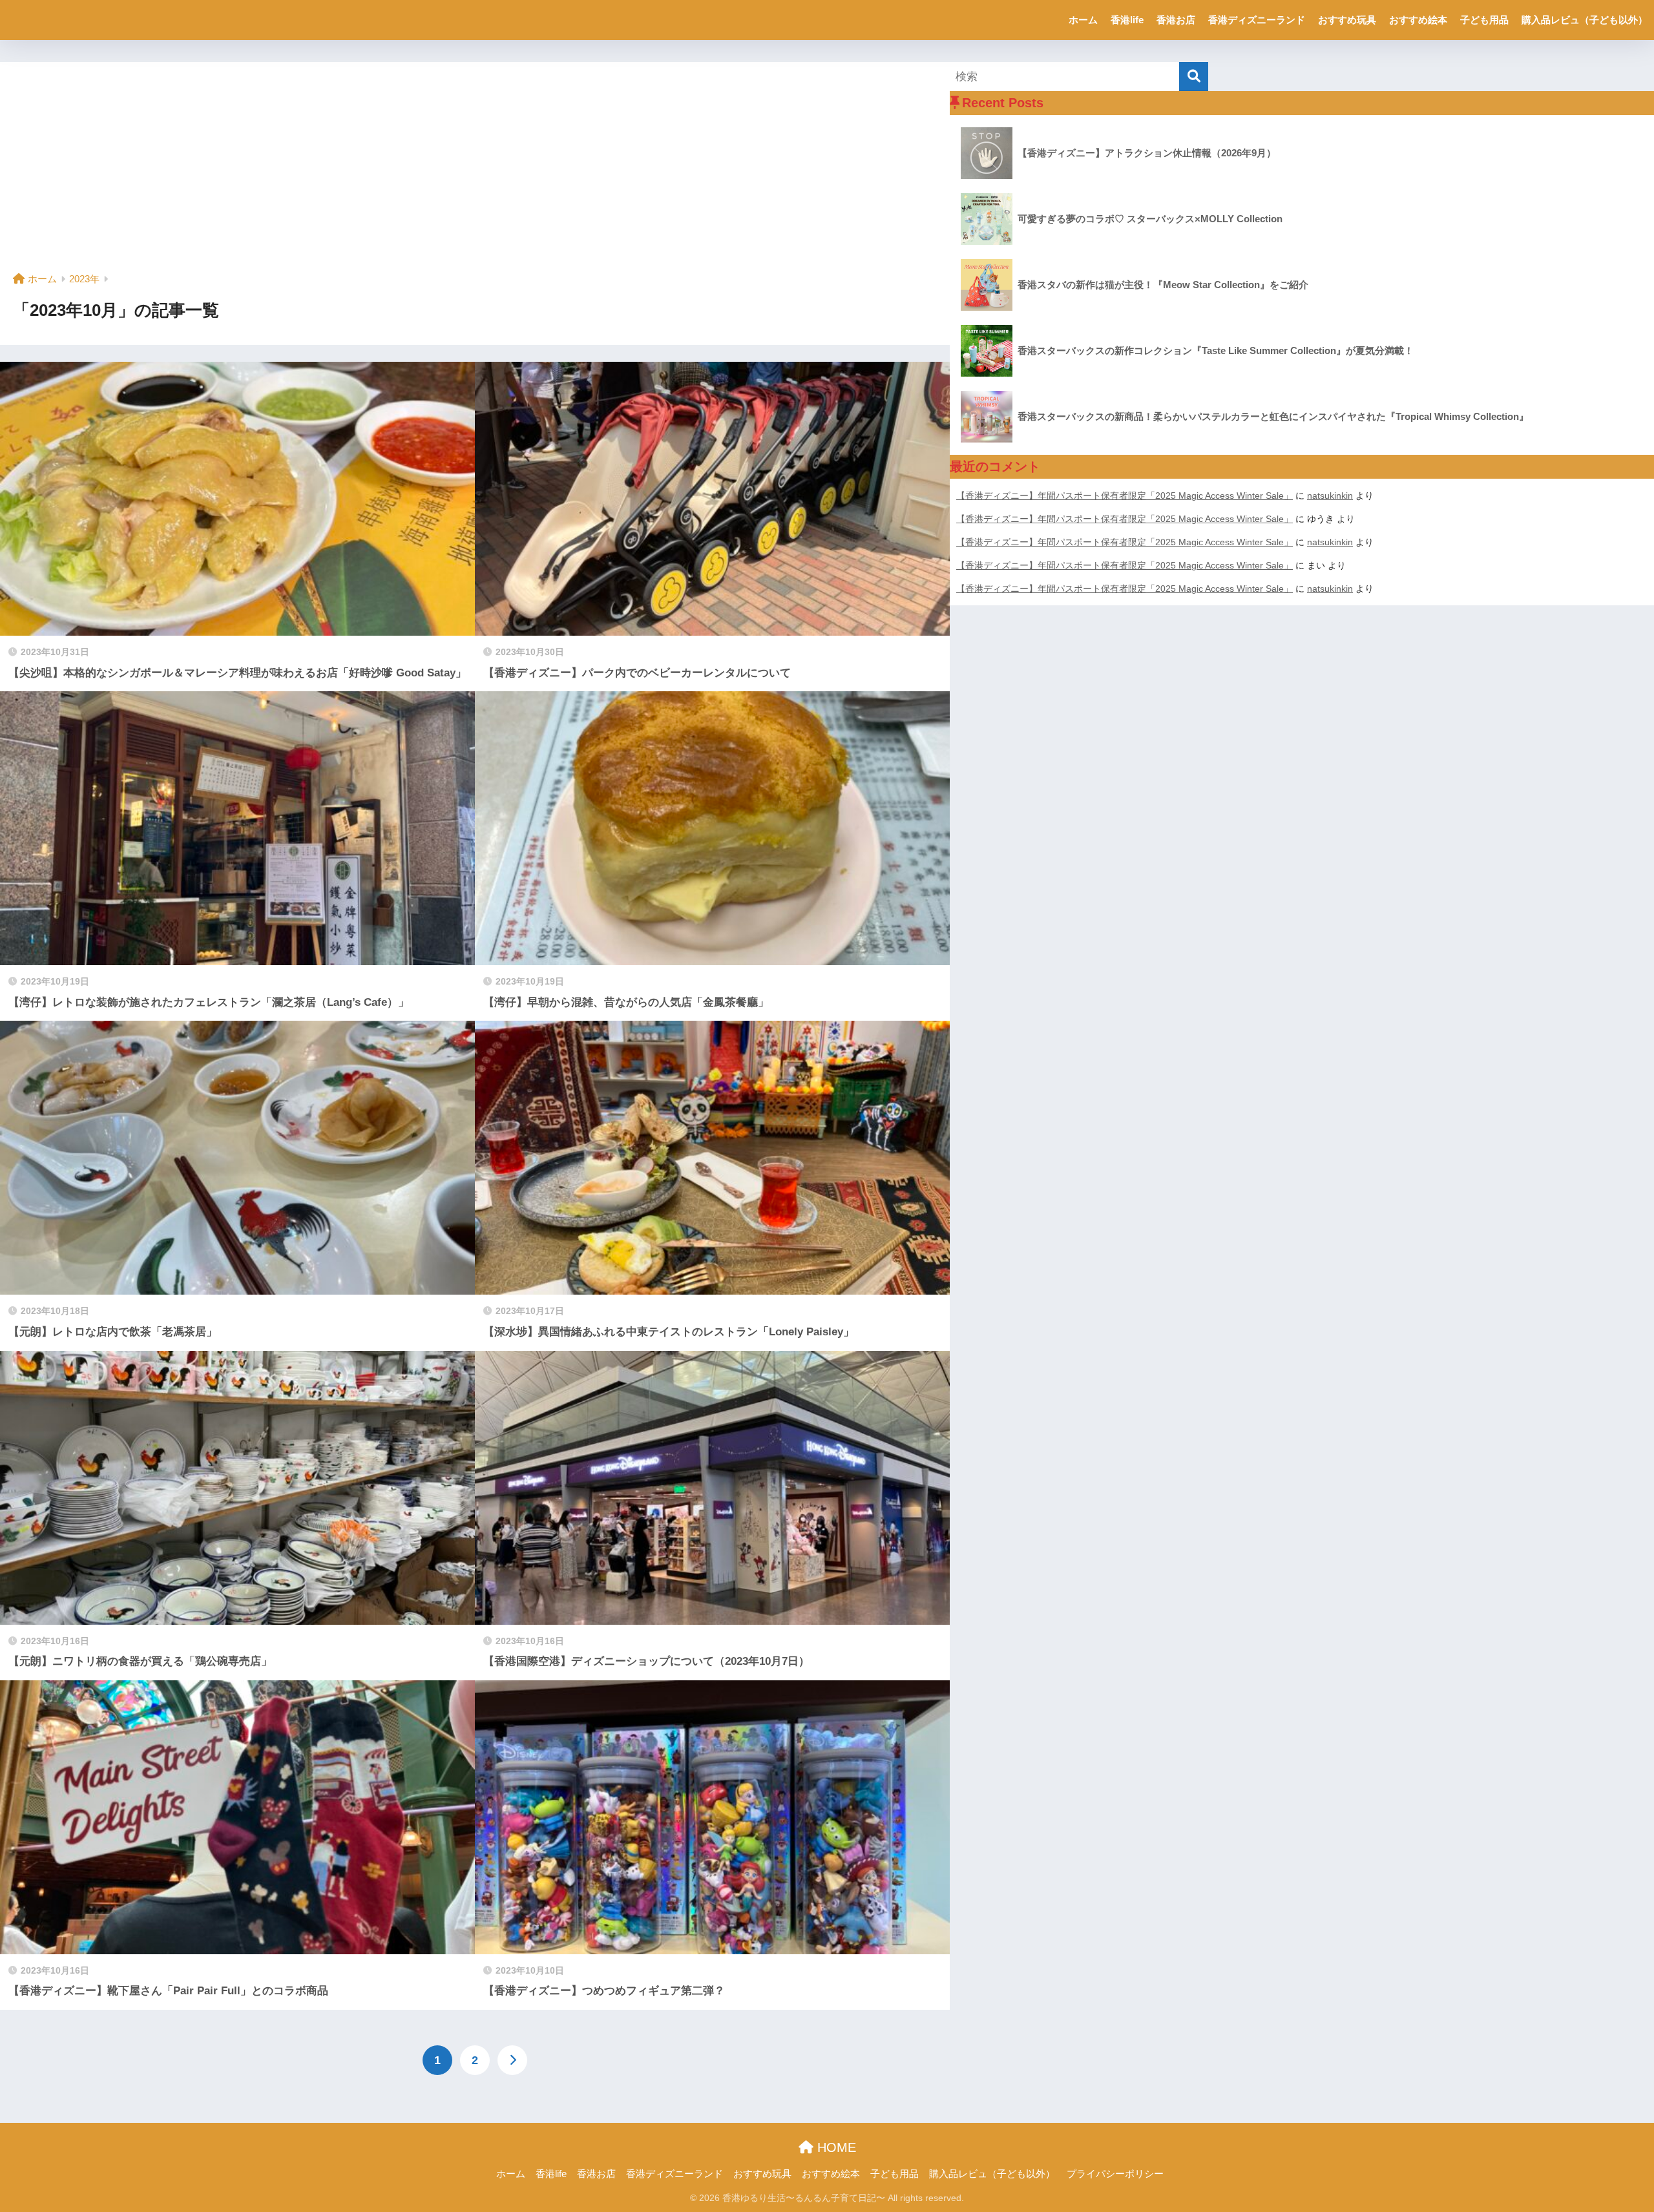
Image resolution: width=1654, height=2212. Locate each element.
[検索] (1194, 77)
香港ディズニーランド (1257, 20)
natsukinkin (1330, 496)
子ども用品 (1484, 20)
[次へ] (512, 2060)
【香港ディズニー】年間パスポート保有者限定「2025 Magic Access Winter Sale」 (1125, 496)
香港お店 (1176, 20)
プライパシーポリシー (1115, 2174)
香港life (1127, 20)
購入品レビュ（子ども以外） (1585, 20)
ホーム (1083, 20)
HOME (835, 2147)
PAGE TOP (1606, 2135)
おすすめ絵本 (1418, 20)
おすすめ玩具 (1347, 20)
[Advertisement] (475, 172)
